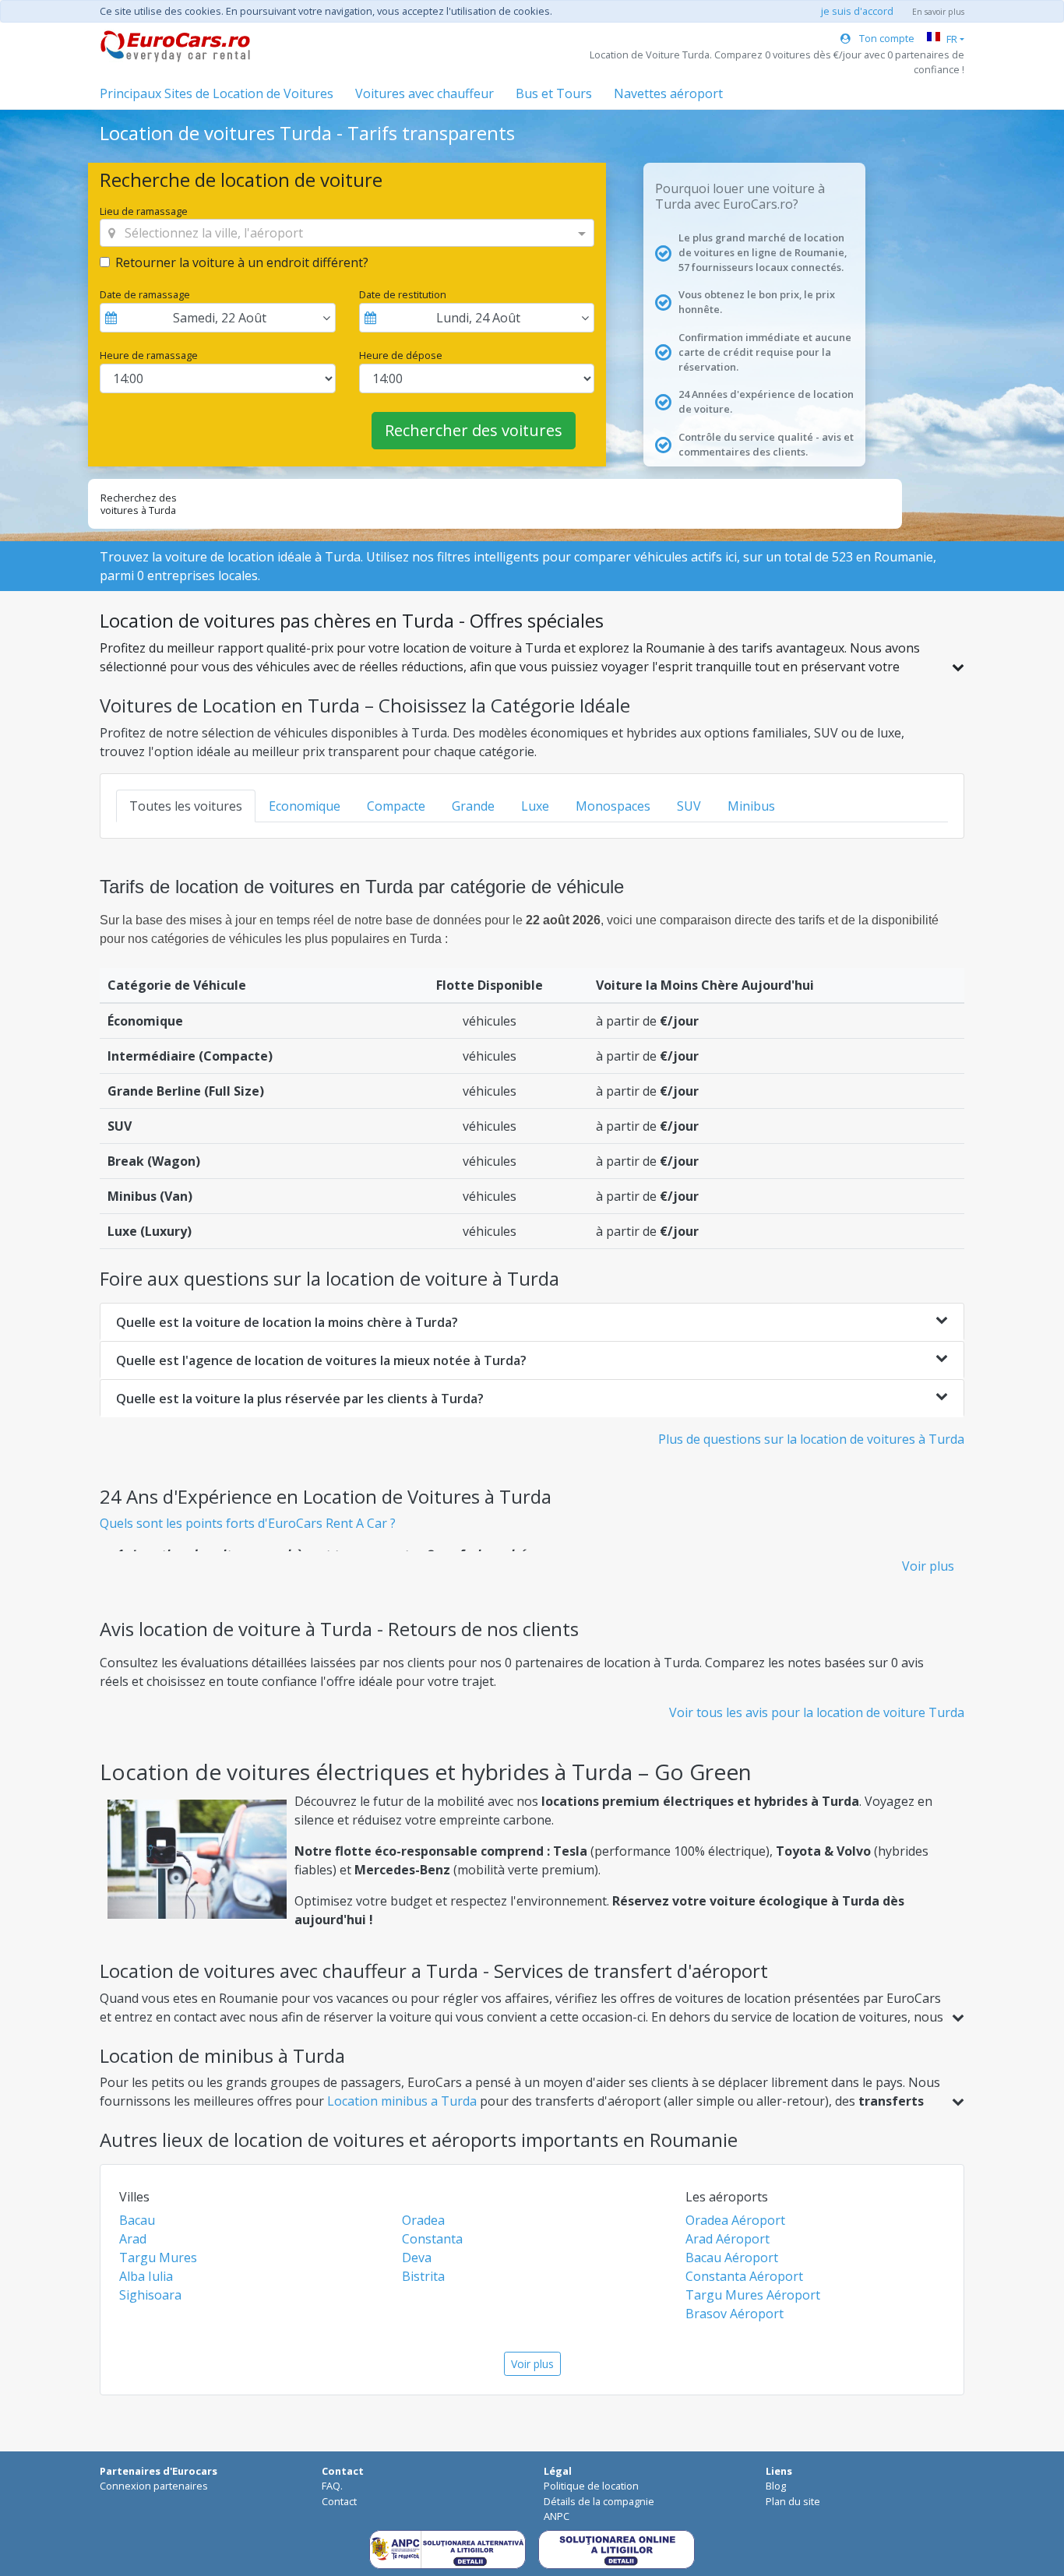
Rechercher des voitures (474, 430)
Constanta (432, 2239)
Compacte (396, 806)
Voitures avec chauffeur (425, 93)
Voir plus (928, 1566)
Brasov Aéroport (735, 2314)
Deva (417, 2258)
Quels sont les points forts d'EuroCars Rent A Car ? (248, 1523)
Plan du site (793, 2501)
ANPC (557, 2516)
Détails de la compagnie (599, 2501)
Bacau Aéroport (732, 2258)
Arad (133, 2239)
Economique (305, 806)
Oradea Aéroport (735, 2220)
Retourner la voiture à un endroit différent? (242, 262)
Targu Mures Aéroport (753, 2295)
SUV (689, 806)
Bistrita (423, 2276)
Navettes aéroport (668, 93)
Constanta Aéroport (744, 2276)
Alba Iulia (146, 2276)
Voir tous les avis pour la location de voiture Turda (817, 1712)
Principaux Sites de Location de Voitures (217, 93)
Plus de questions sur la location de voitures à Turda (811, 1439)
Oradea (423, 2220)
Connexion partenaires (154, 2486)
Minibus (751, 806)
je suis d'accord (857, 11)
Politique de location (591, 2486)
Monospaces (613, 806)
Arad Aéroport (728, 2239)
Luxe (535, 806)
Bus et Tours (554, 93)
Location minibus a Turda (402, 2101)
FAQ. (332, 2486)
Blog (776, 2486)
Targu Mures (158, 2258)
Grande (473, 806)
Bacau (137, 2220)
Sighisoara (150, 2295)
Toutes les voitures (186, 806)
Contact (339, 2501)
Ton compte (886, 38)
